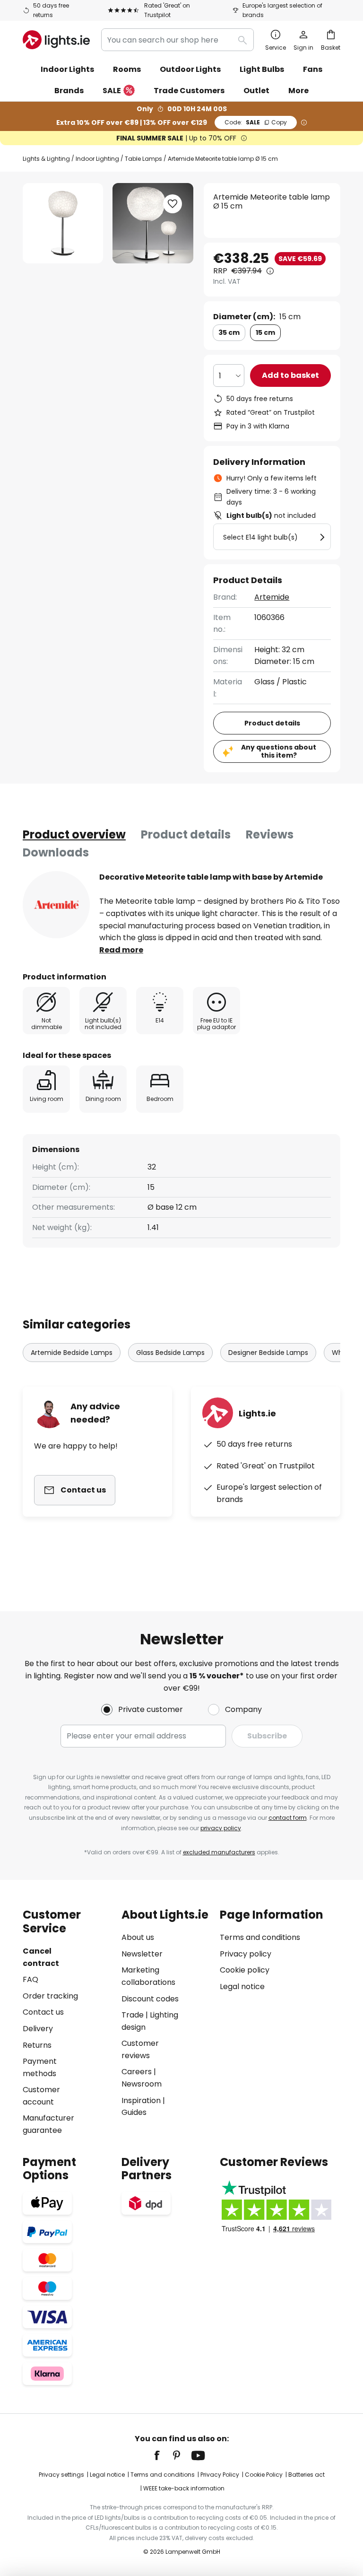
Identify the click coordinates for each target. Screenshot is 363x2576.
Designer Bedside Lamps (268, 1353)
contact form (288, 1818)
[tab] (74, 835)
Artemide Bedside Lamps (72, 1353)
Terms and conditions (260, 1937)
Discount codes (150, 1999)
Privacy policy (246, 1954)
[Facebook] (163, 2455)
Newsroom (142, 2084)
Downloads (56, 852)
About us (138, 1937)
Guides (134, 2112)
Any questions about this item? (279, 751)
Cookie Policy (264, 2475)
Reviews (270, 834)
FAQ (30, 1979)
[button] (173, 204)
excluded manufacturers (219, 1852)
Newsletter (142, 1954)
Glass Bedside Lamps (170, 1353)
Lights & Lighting (46, 159)
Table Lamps (143, 159)
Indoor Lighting (97, 159)
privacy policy (221, 1828)
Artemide (272, 597)
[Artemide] (56, 905)
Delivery (38, 2029)
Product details (186, 834)
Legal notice (242, 1987)
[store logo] (56, 40)
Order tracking (50, 1996)
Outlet (256, 91)
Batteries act (307, 2475)
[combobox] (177, 40)
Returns (37, 2045)
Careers (137, 2072)
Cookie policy (245, 1970)
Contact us (43, 2012)
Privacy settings (61, 2475)
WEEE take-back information (184, 2488)
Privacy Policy (220, 2475)
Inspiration (141, 2100)
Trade (133, 2015)
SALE (112, 91)
